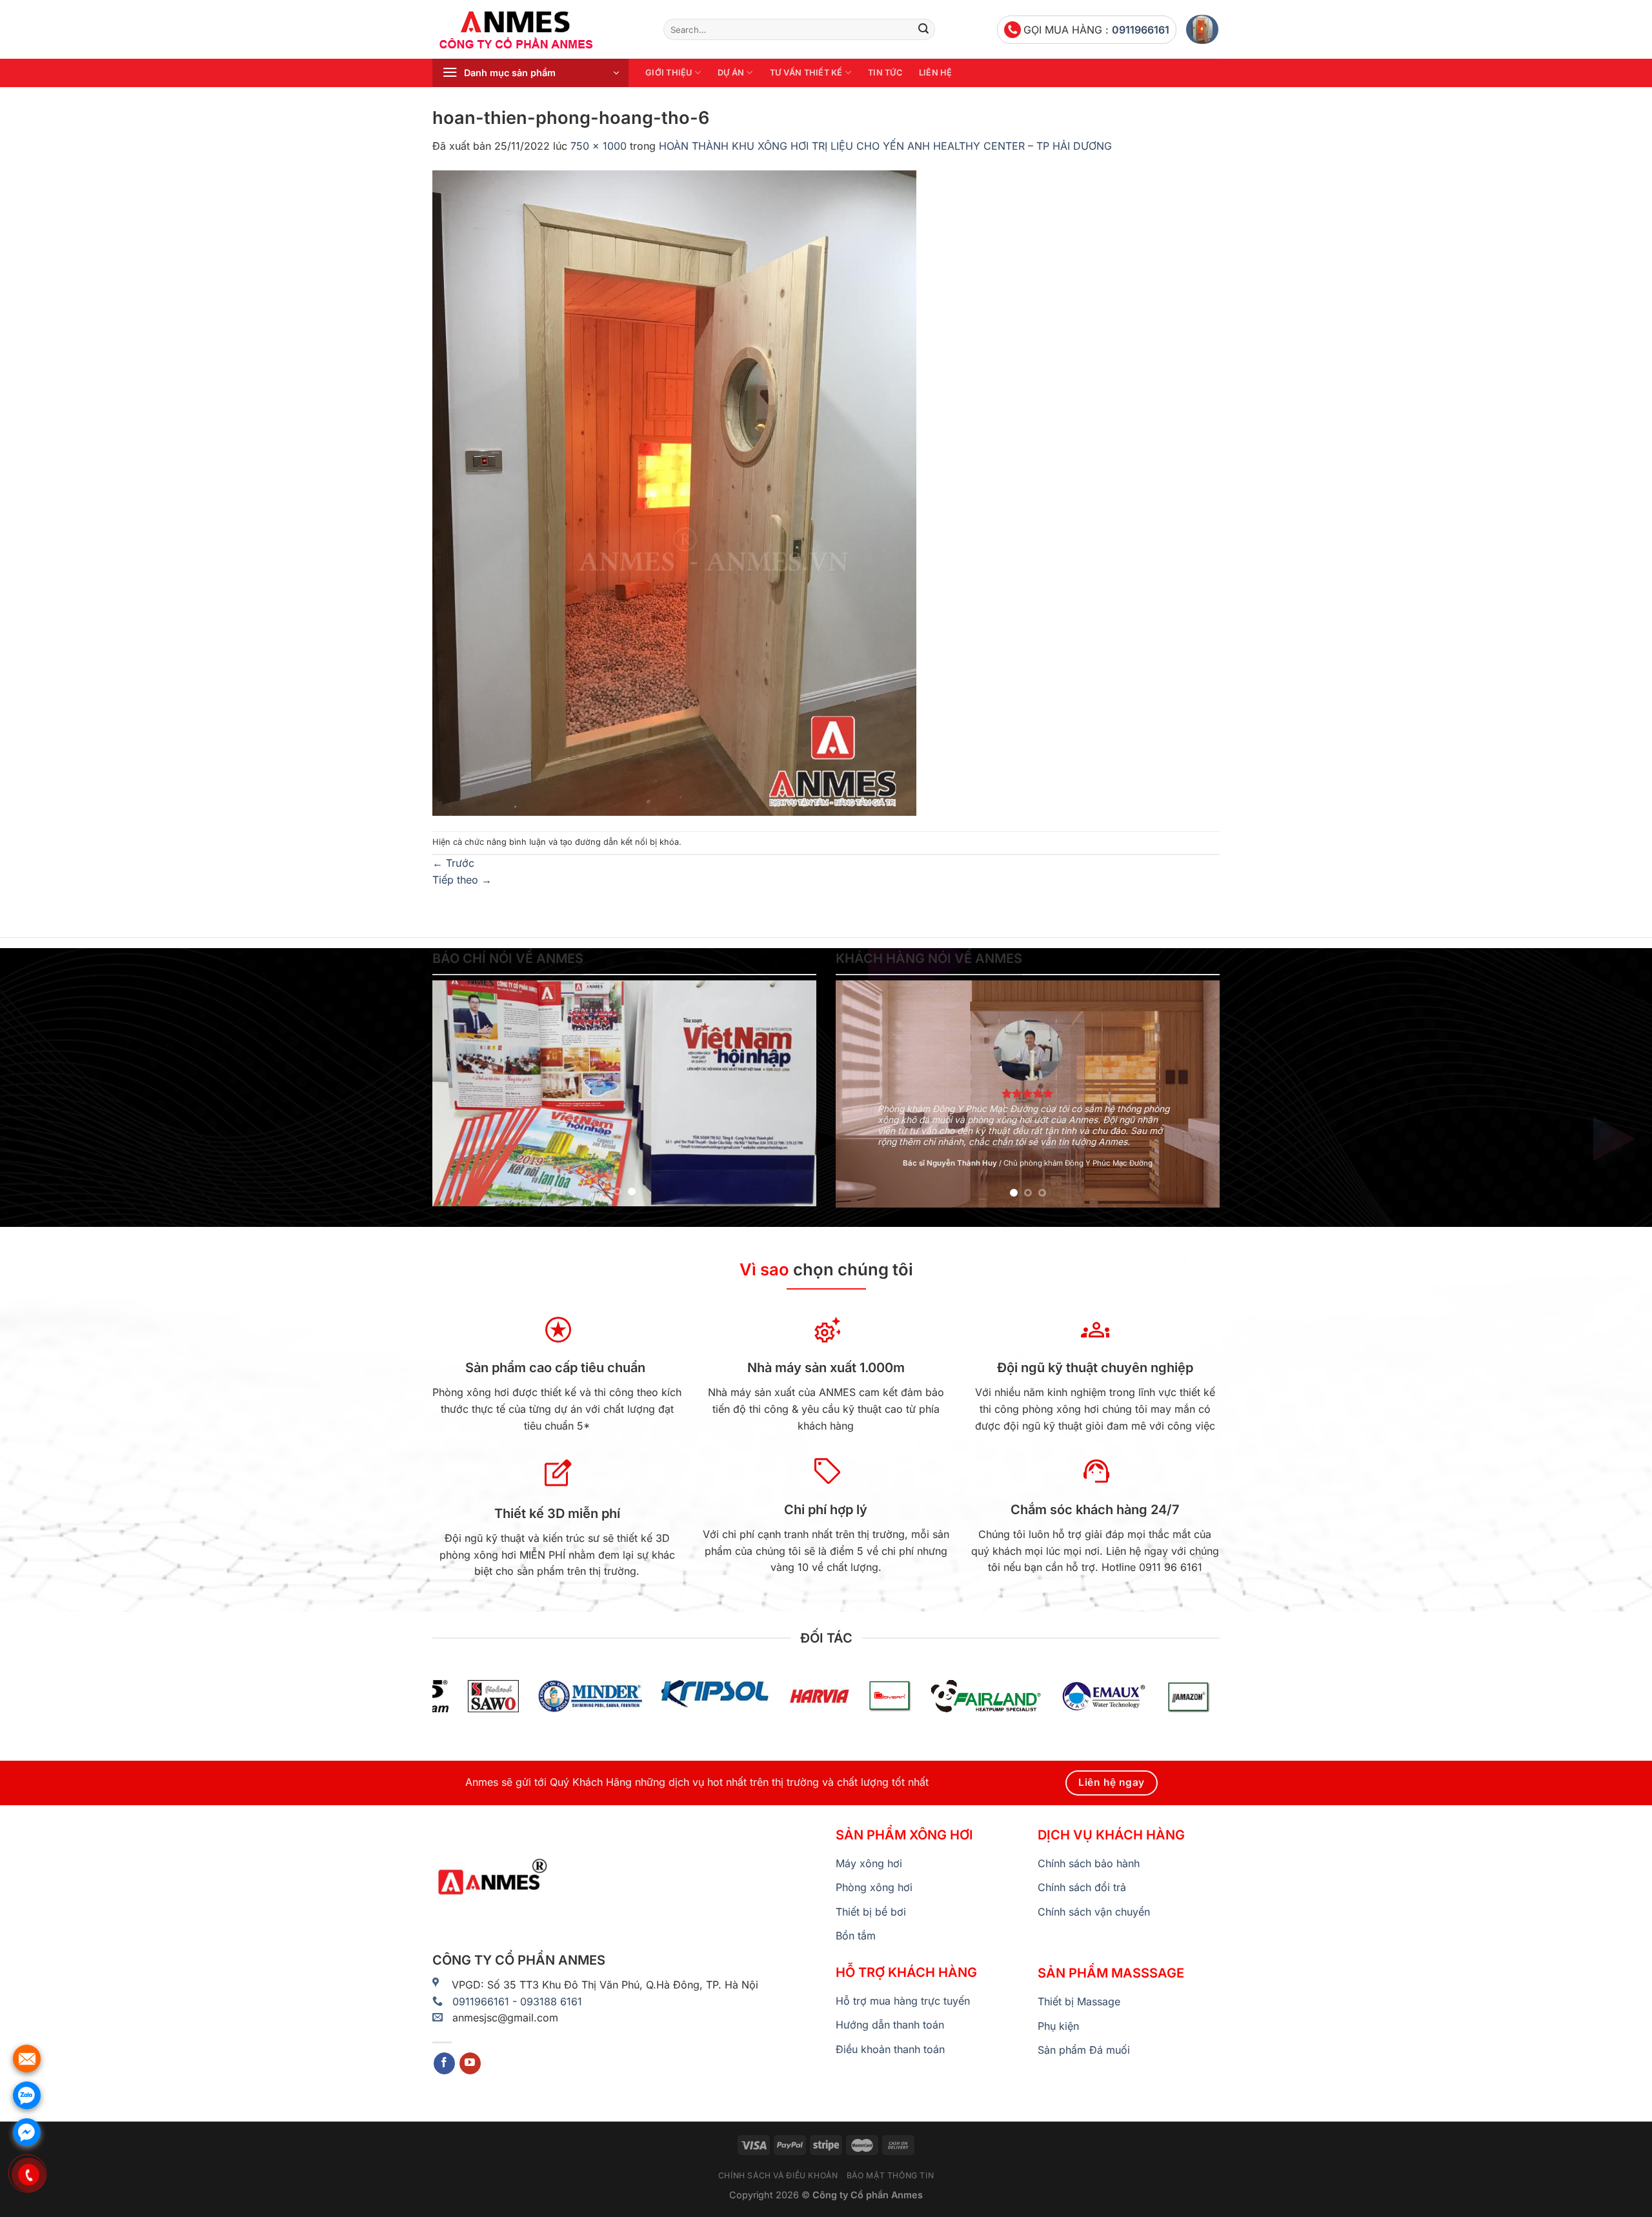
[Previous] (456, 1093)
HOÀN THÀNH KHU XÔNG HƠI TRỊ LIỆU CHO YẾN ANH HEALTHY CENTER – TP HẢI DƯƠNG (885, 146)
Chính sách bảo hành (1089, 1863)
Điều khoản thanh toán (890, 2049)
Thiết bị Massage (1079, 2001)
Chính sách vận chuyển (1094, 1912)
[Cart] (1202, 29)
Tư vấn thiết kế (806, 73)
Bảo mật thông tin (890, 2175)
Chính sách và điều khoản (778, 2175)
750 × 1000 (599, 146)
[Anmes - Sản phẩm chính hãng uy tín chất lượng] (538, 30)
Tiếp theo (462, 880)
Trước (453, 863)
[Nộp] (923, 30)
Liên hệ (936, 73)
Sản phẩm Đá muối (1084, 2050)
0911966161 (1141, 30)
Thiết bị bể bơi (871, 1912)
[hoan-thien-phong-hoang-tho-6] (674, 492)
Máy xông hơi (869, 1863)
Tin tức (885, 73)
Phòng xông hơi (874, 1887)
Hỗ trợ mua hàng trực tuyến (903, 2001)
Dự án (731, 73)
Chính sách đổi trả (1082, 1887)
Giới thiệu (669, 73)
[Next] (792, 1093)
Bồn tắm (856, 1936)
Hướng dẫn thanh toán (890, 2025)
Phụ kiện (1058, 2026)
